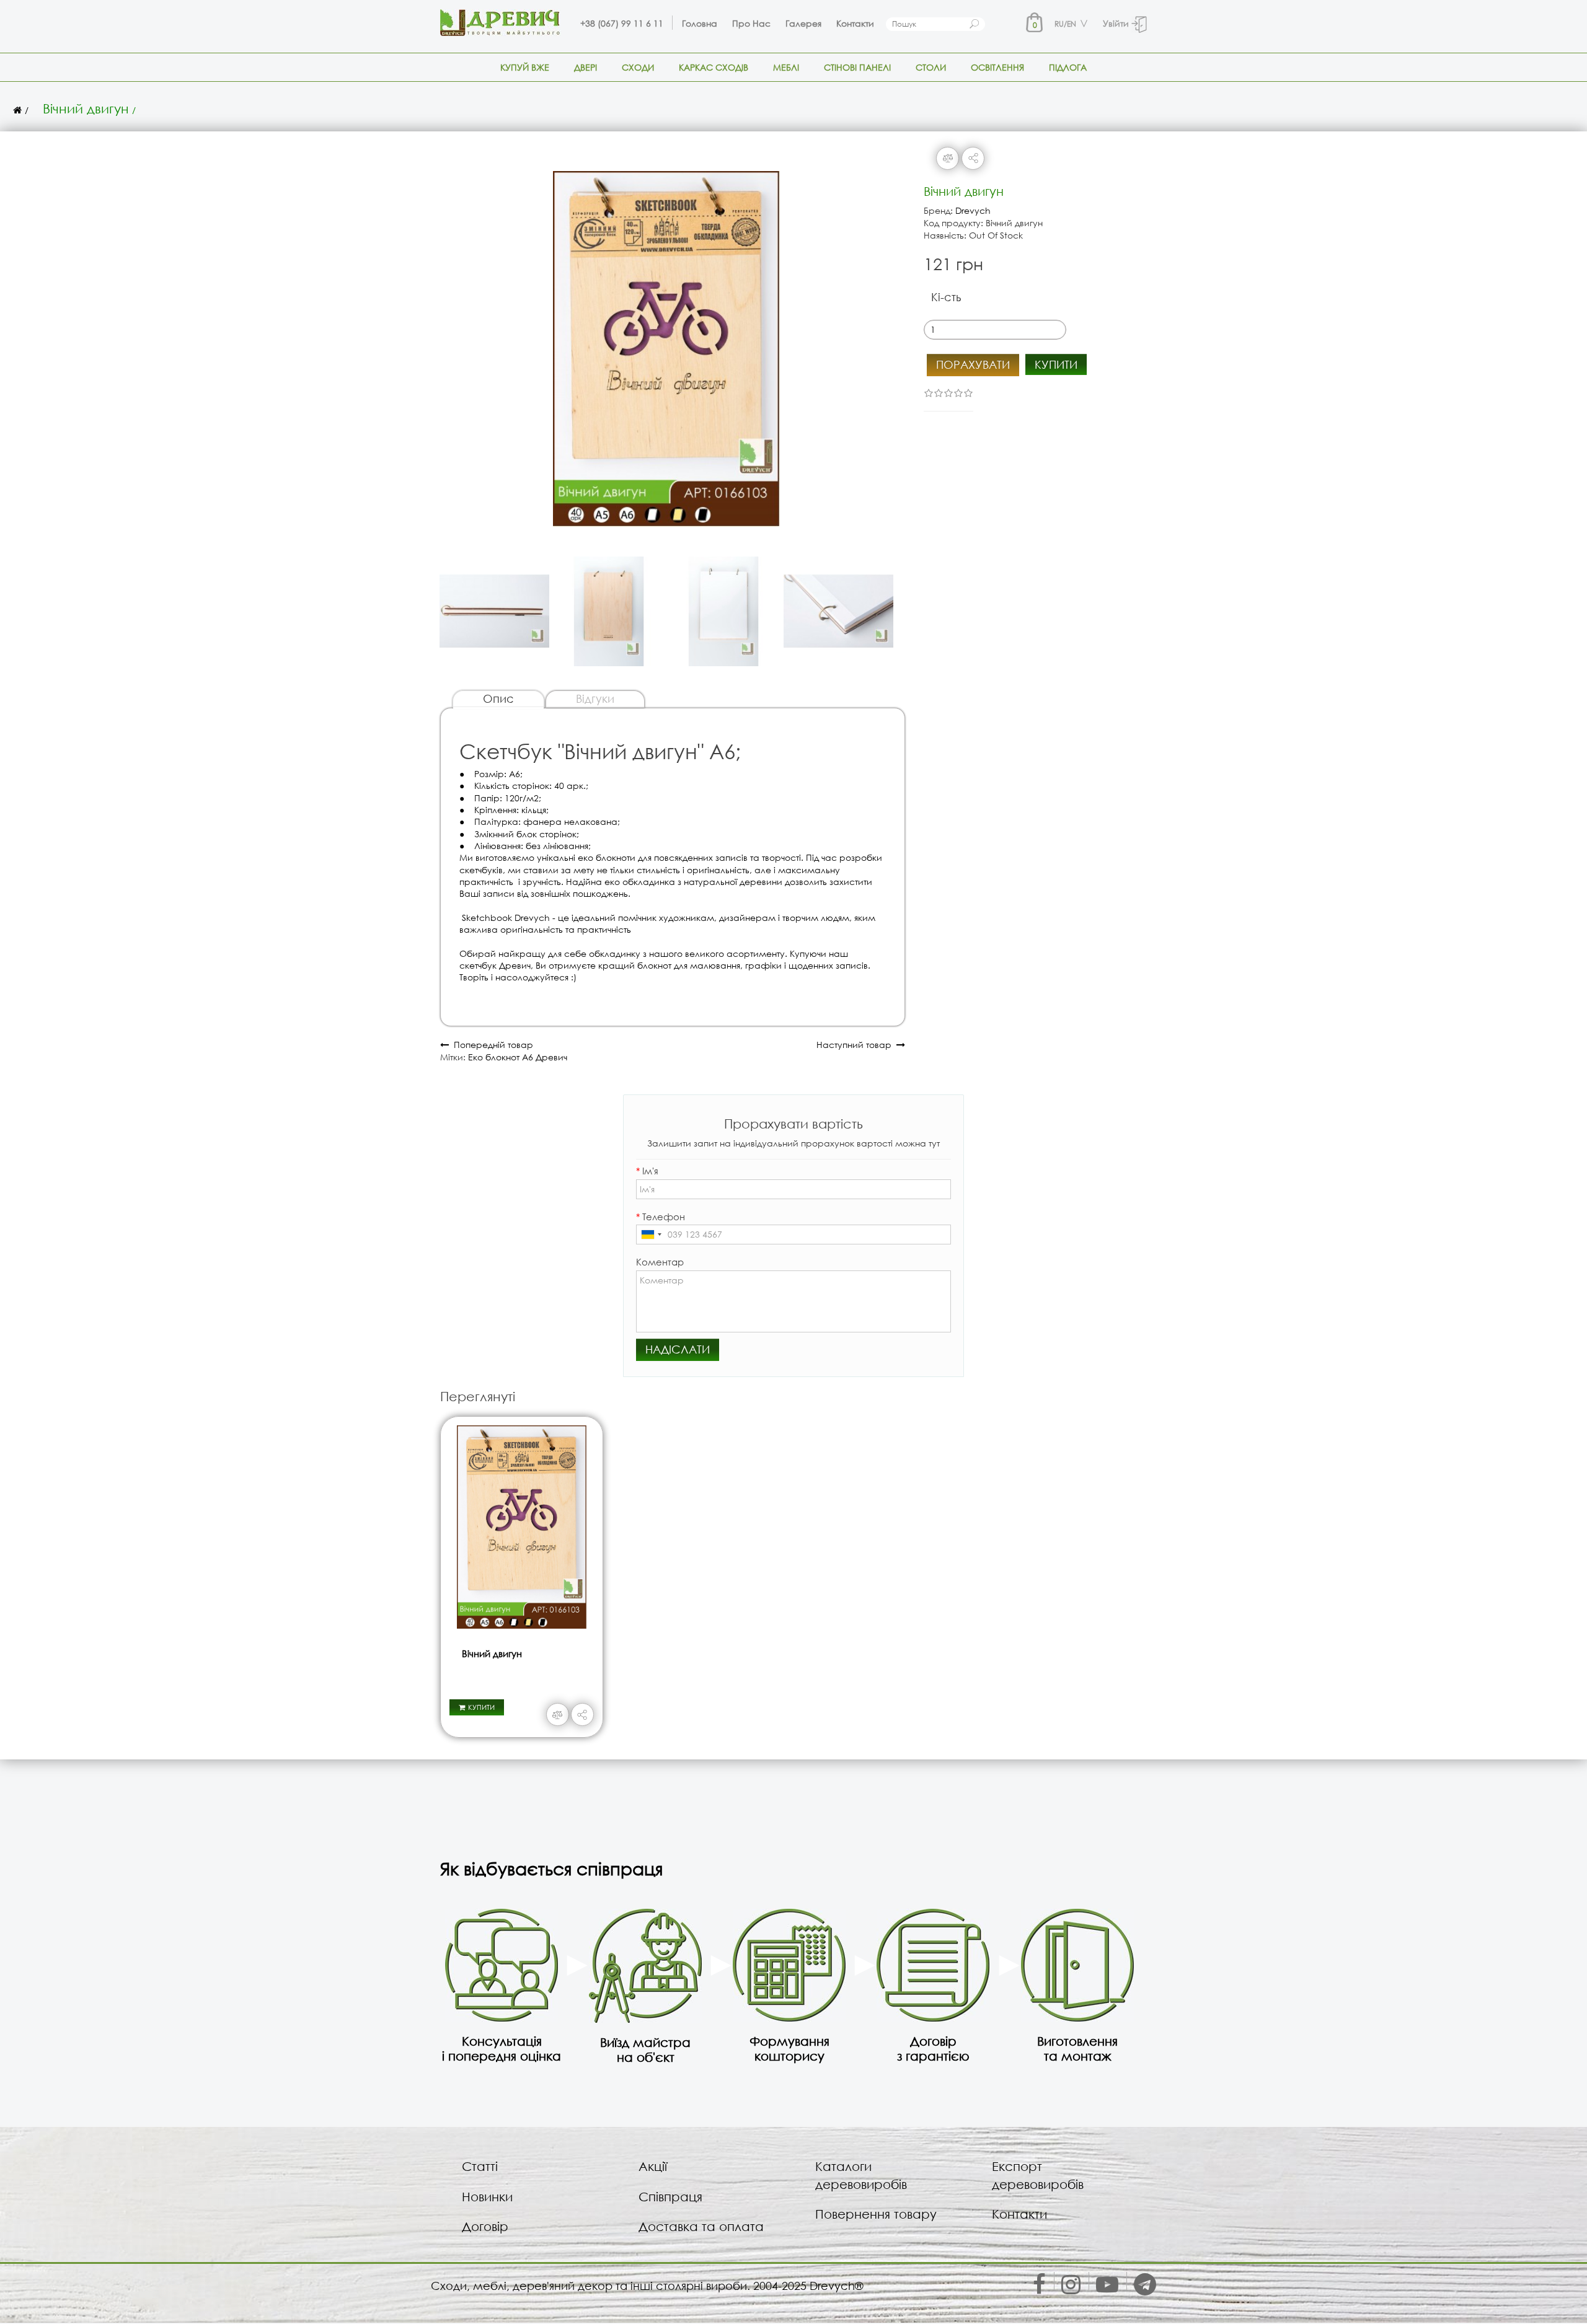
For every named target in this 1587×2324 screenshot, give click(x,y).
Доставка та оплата (701, 2226)
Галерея (803, 23)
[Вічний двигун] (666, 343)
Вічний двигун (86, 108)
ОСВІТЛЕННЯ (997, 67)
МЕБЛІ (786, 67)
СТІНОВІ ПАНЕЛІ (857, 67)
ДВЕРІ (586, 67)
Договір (485, 2226)
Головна (700, 23)
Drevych (973, 210)
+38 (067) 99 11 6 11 (622, 23)
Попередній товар (491, 1045)
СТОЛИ (931, 67)
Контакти (855, 23)
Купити (1056, 364)
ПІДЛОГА (1068, 67)
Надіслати (678, 1349)
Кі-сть (946, 297)
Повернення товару (876, 2214)
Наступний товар (856, 1045)
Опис (498, 698)
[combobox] (651, 1235)
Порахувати (973, 364)
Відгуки (595, 698)
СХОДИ (638, 67)
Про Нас (751, 23)
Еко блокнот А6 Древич (518, 1057)
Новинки (487, 2197)
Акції (653, 2166)
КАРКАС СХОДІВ (714, 67)
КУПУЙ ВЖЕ (525, 67)
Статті (480, 2166)
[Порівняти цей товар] (948, 158)
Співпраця (670, 2197)
